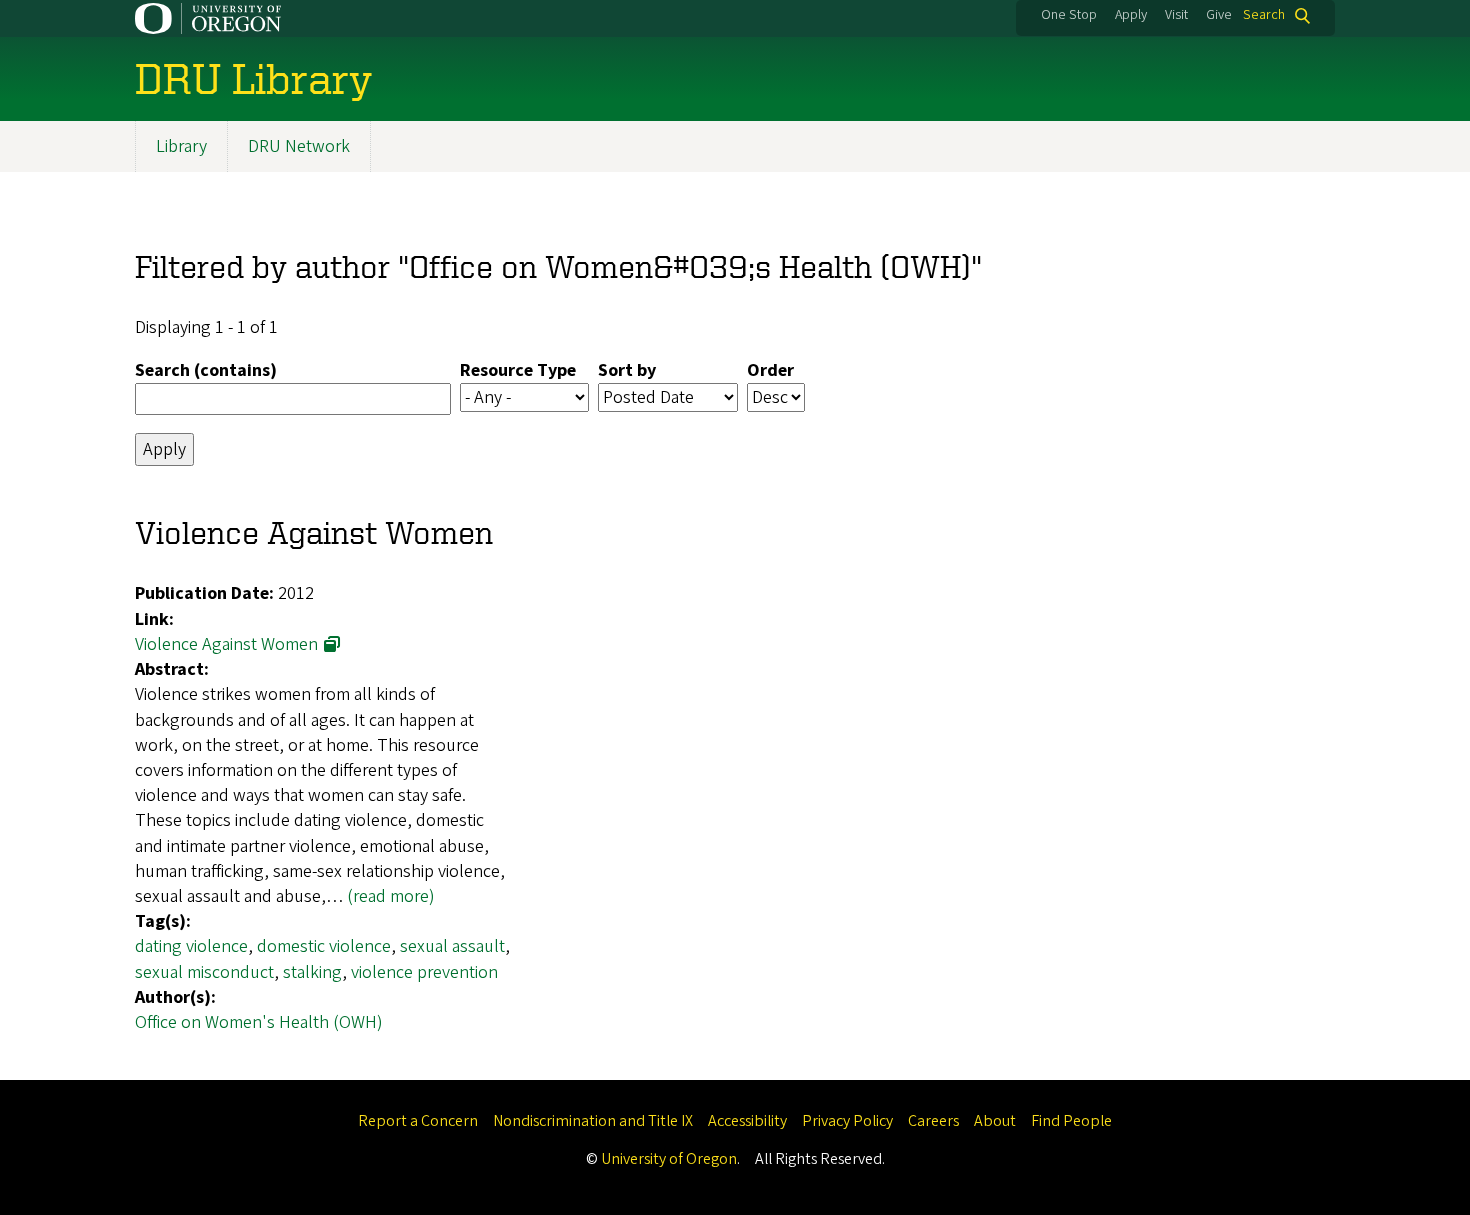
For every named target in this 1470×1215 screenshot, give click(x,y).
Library (181, 146)
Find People (1071, 1121)
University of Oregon (669, 1159)
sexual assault (452, 946)
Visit (1176, 15)
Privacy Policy (847, 1121)
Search (1264, 15)
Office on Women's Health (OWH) (259, 1022)
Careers (933, 1121)
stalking (312, 972)
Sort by (627, 370)
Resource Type (518, 370)
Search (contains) (206, 370)
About (995, 1121)
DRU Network (299, 146)
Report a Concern (418, 1121)
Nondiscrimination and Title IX (593, 1121)
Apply (1131, 15)
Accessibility (747, 1121)
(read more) (391, 896)
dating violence (191, 946)
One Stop (1069, 15)
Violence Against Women (226, 644)
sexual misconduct (204, 972)
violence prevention (424, 972)
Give (1219, 15)
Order (770, 370)
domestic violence (324, 946)
